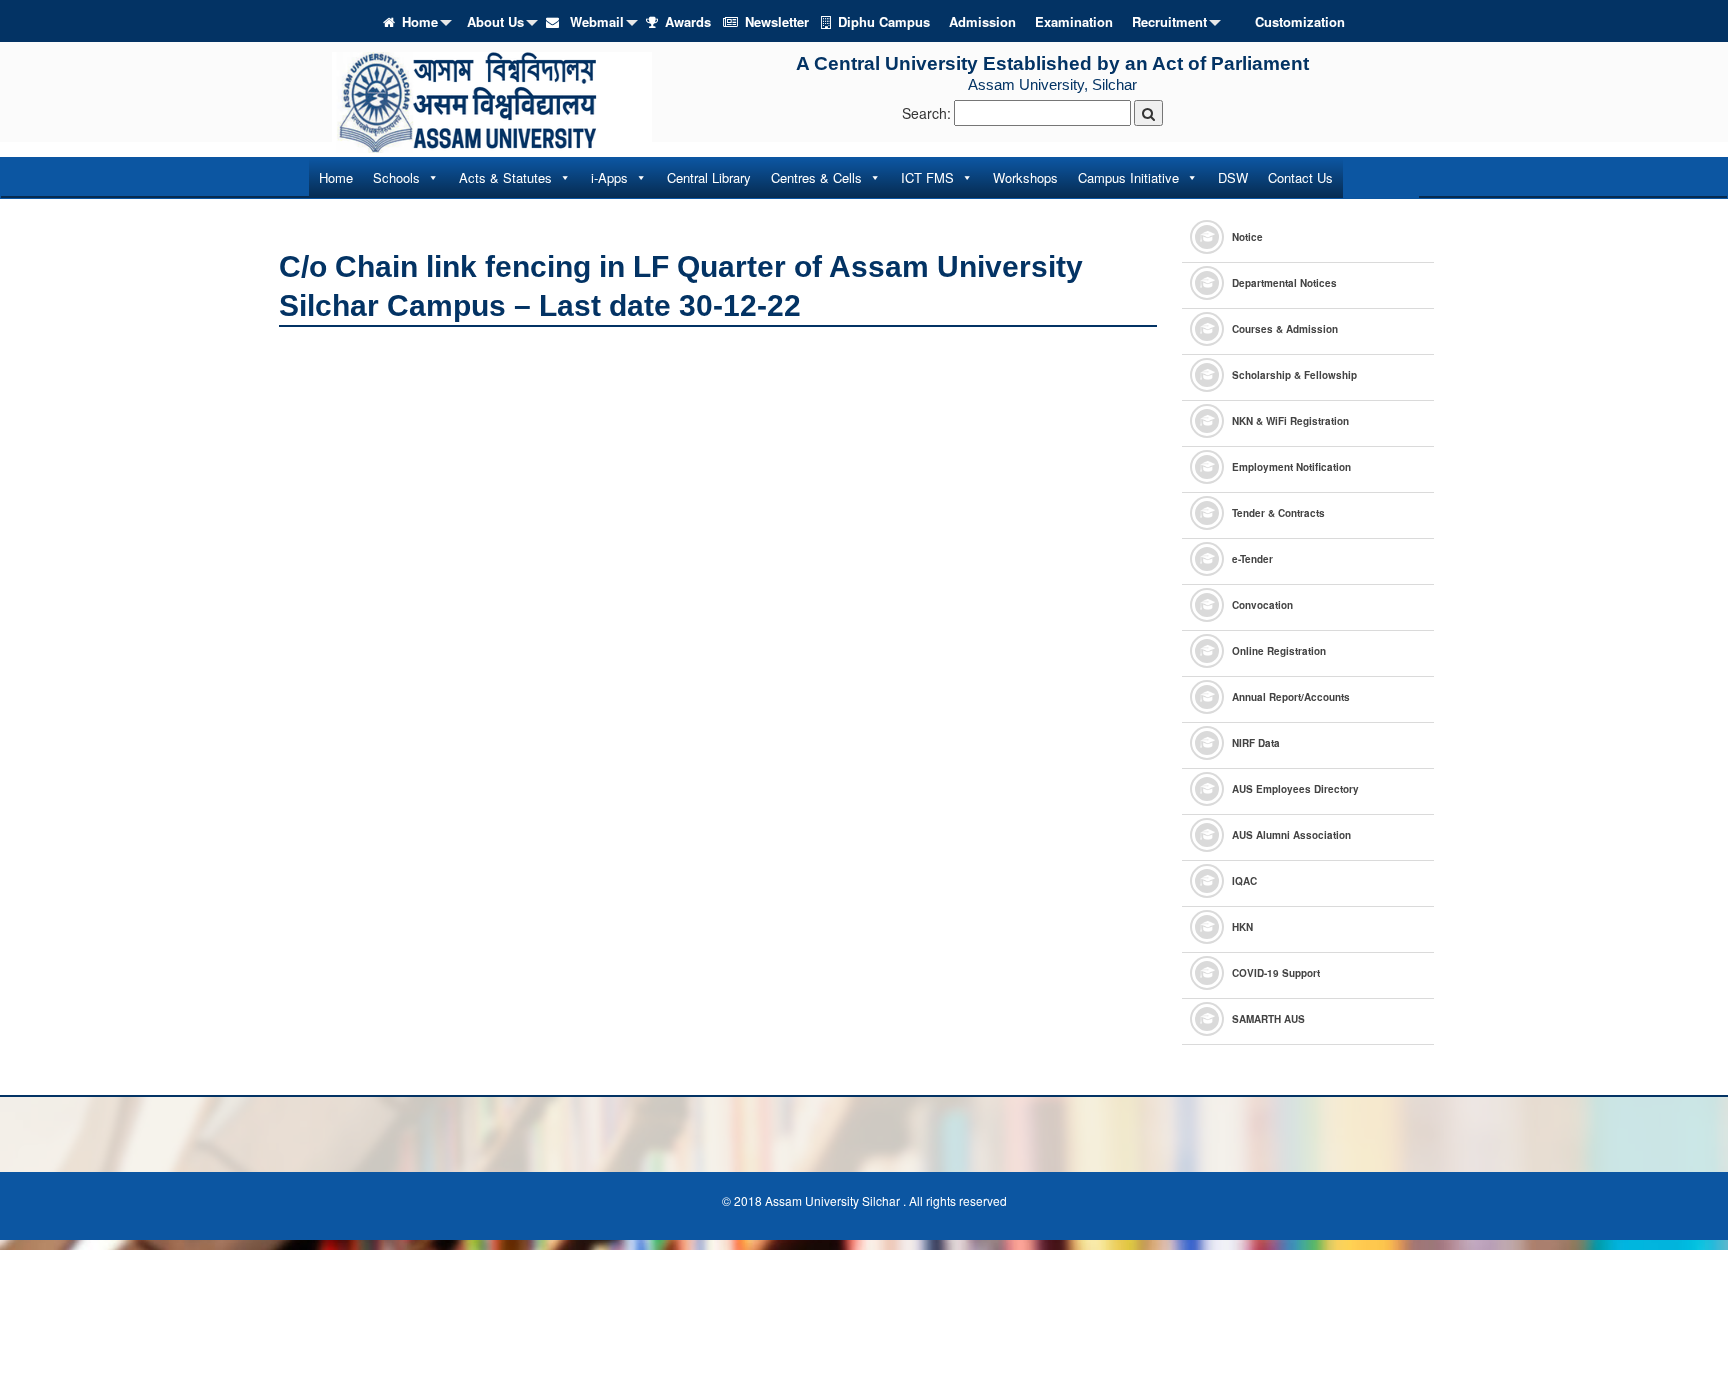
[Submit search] (1148, 113)
